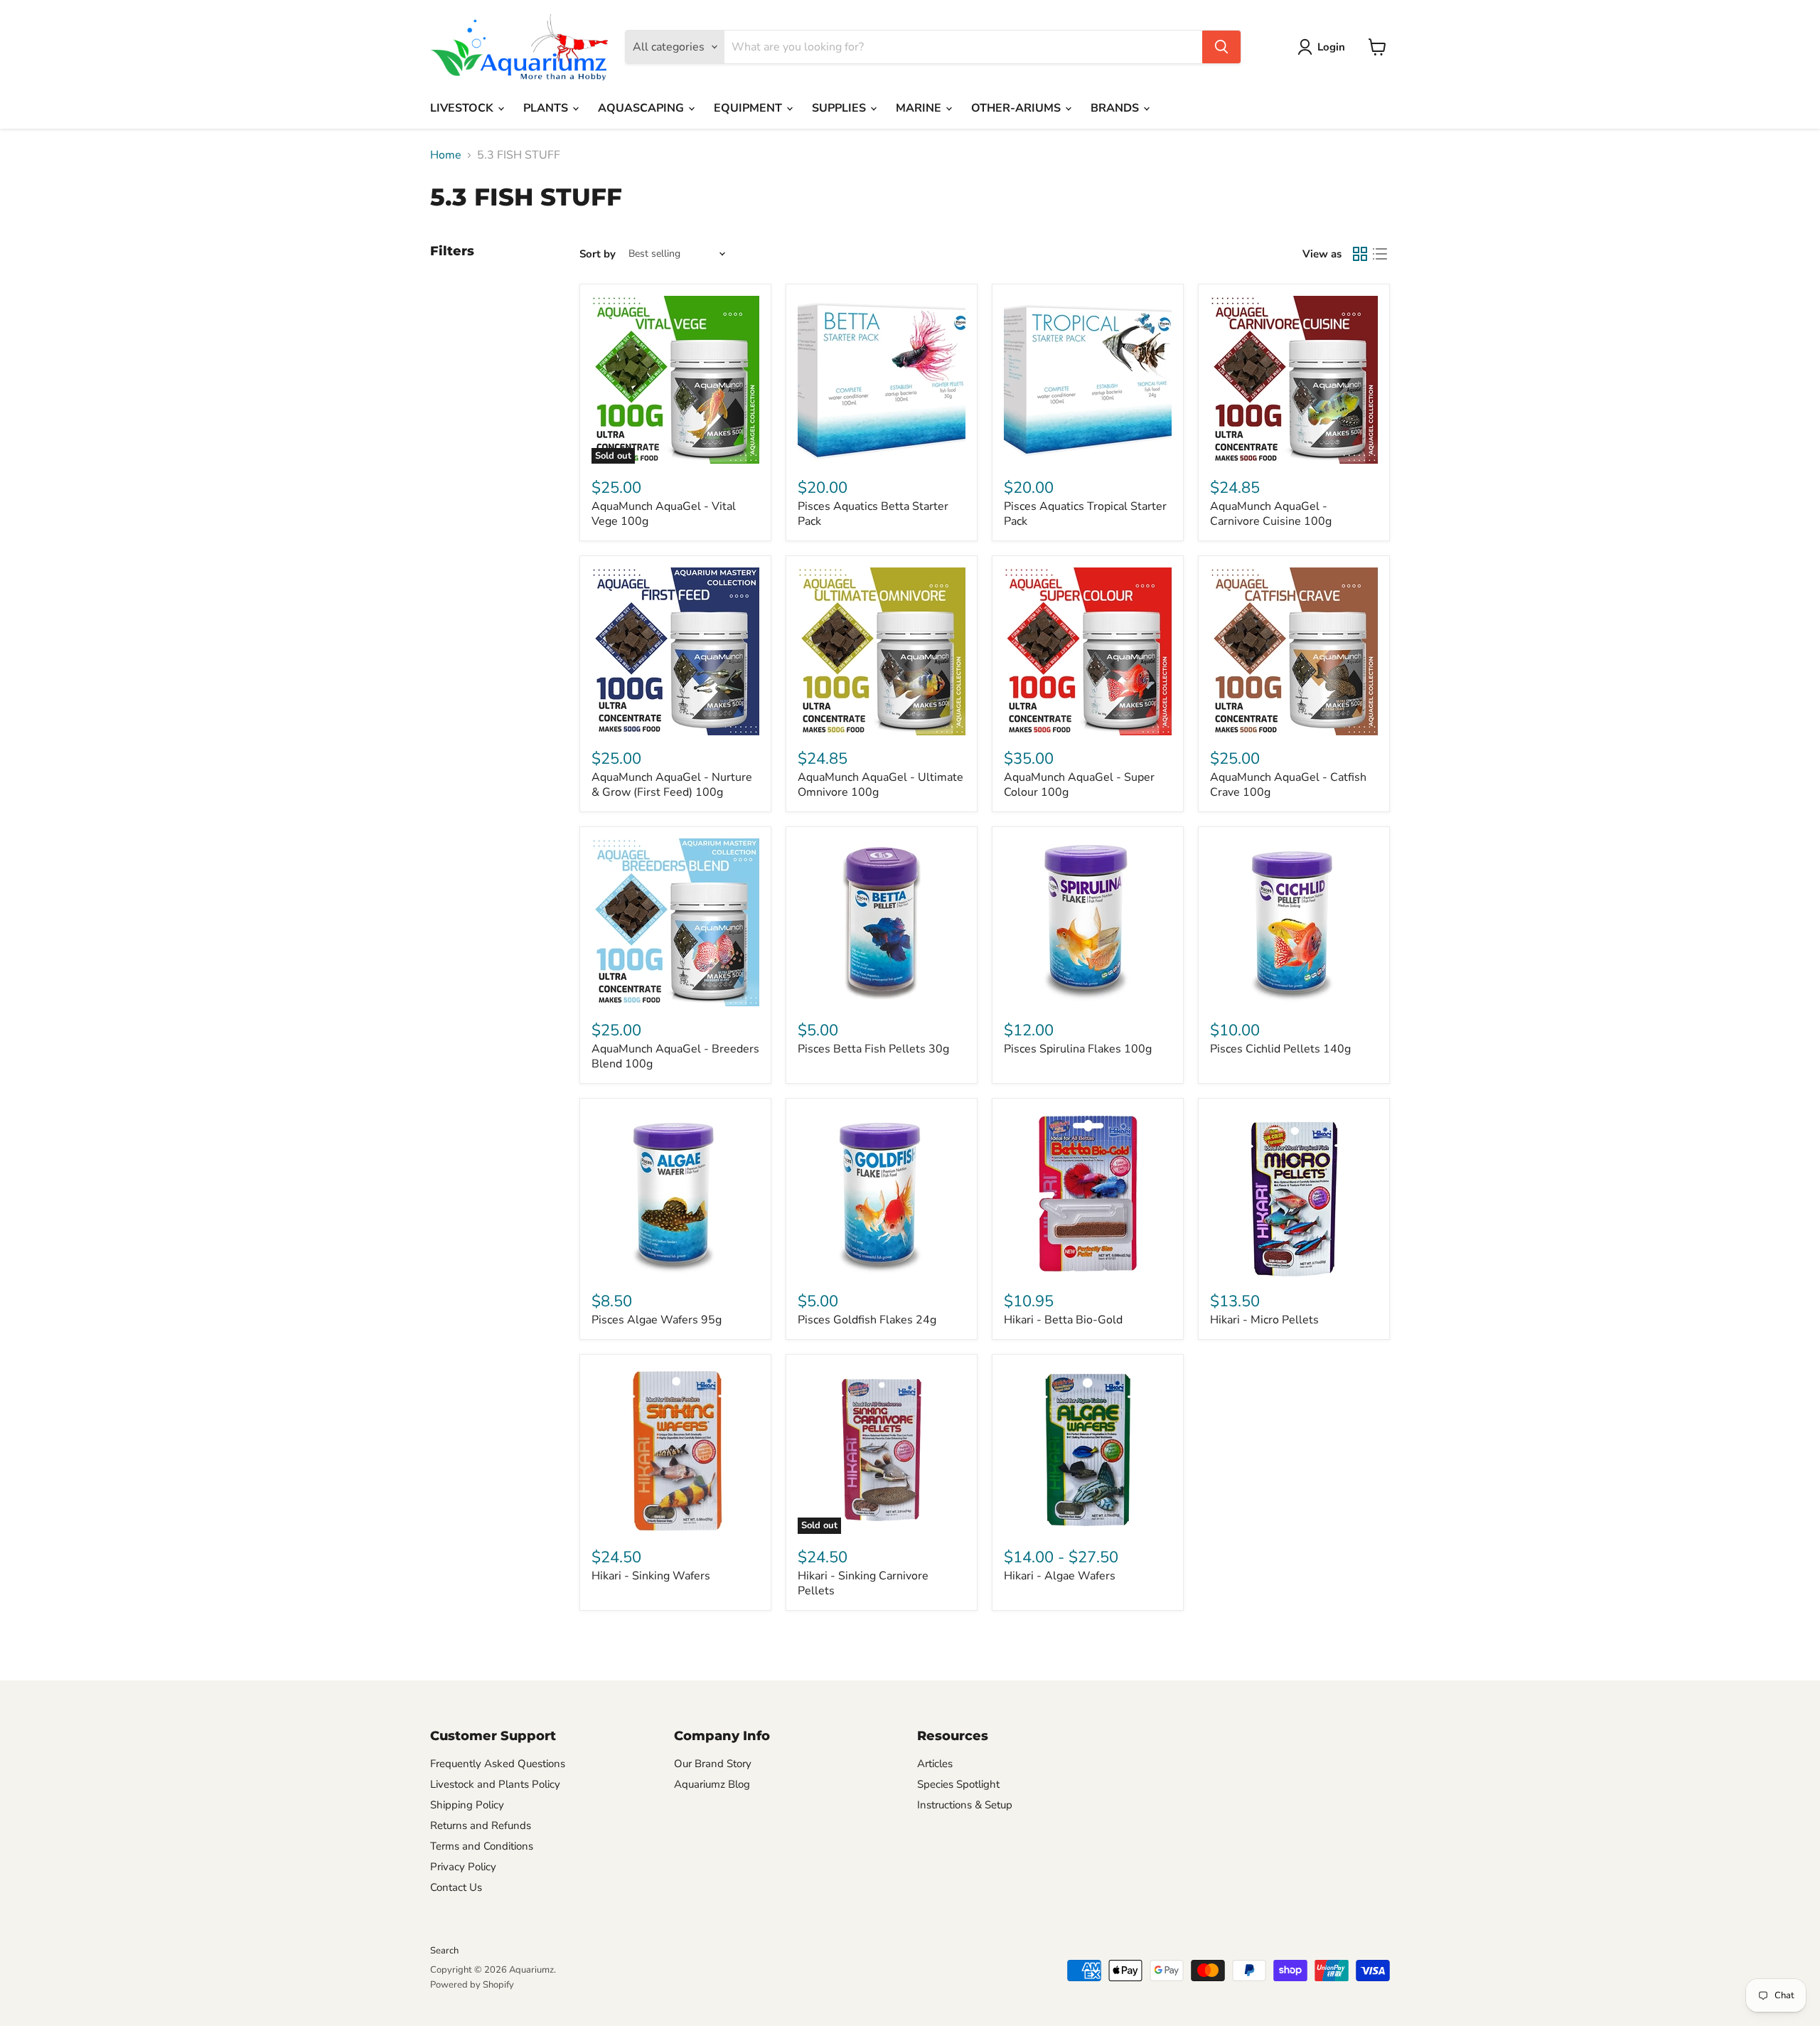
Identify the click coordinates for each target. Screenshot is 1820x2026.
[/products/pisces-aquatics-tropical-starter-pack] (1088, 380)
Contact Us (456, 1887)
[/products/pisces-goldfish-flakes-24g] (882, 1194)
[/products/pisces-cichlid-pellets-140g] (1294, 922)
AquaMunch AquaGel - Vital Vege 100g (664, 514)
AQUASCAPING (642, 108)
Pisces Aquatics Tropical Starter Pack (1085, 514)
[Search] (1221, 47)
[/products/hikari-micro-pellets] (1294, 1194)
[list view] (1380, 254)
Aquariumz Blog (712, 1784)
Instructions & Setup (965, 1805)
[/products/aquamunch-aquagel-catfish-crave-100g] (1294, 651)
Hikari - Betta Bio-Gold (1063, 1320)
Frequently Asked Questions (498, 1764)
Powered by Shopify (472, 1985)
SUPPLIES (840, 108)
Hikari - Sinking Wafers (651, 1576)
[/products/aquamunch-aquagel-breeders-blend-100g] (675, 922)
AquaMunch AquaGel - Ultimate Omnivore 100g (880, 785)
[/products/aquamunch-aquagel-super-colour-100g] (1088, 651)
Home (446, 155)
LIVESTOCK (463, 108)
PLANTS (547, 108)
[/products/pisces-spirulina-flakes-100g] (1088, 922)
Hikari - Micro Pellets (1264, 1320)
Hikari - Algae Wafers (1060, 1576)
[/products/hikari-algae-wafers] (1088, 1450)
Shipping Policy (467, 1805)
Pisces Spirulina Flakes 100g (1078, 1049)
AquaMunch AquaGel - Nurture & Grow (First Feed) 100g (672, 785)
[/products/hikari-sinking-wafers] (675, 1450)
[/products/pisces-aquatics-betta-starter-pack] (882, 380)
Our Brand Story (713, 1764)
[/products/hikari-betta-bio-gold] (1088, 1194)
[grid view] (1360, 254)
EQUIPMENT (749, 108)
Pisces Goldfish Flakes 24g (867, 1320)
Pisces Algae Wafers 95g (657, 1320)
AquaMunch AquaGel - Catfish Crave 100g (1288, 785)
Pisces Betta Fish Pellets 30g (873, 1049)
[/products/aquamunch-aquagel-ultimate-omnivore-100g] (882, 651)
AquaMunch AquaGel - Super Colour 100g (1079, 785)
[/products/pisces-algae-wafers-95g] (675, 1194)
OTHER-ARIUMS (1017, 108)
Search (444, 1951)
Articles (935, 1764)
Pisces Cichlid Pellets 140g (1280, 1049)
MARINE (920, 108)
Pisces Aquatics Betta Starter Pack (873, 514)
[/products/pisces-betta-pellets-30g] (882, 922)
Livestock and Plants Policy (495, 1784)
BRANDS (1116, 108)
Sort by (598, 254)
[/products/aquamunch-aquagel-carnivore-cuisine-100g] (1294, 380)
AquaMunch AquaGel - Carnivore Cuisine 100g (1271, 514)
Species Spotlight (958, 1784)
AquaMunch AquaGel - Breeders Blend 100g (675, 1056)
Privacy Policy (463, 1867)
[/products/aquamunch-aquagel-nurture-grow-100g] (675, 651)
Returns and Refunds (481, 1825)
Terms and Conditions (482, 1846)
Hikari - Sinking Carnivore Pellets (863, 1583)
